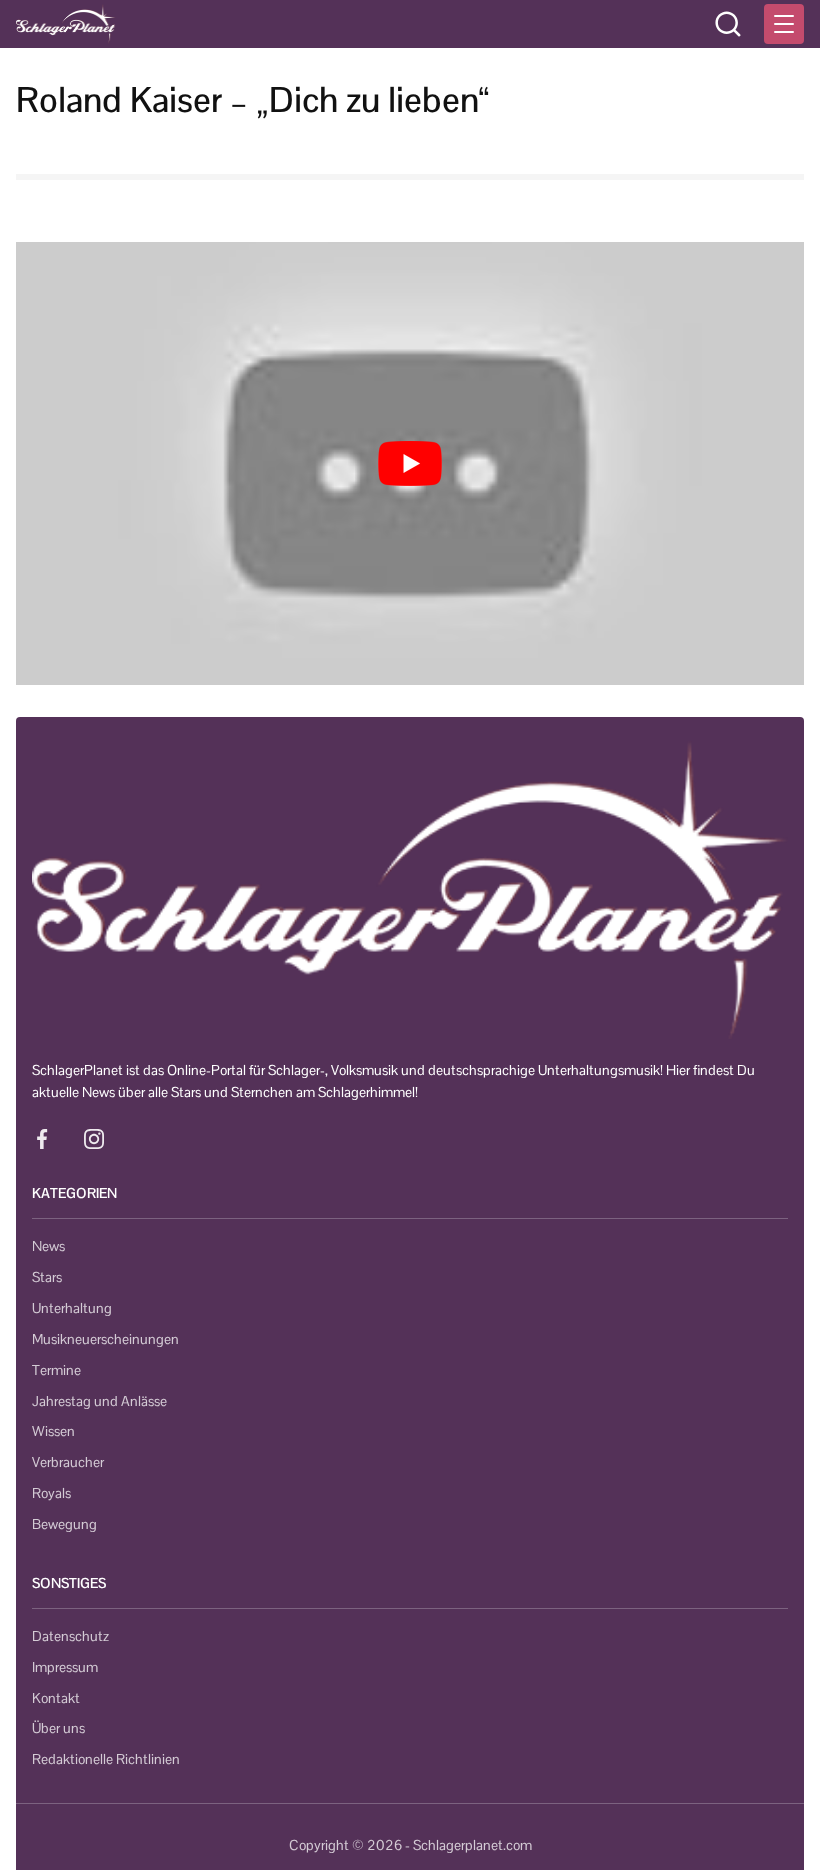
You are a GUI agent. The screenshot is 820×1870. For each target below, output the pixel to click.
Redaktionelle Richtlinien (106, 1759)
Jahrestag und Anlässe (99, 1401)
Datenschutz (70, 1636)
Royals (51, 1493)
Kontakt (56, 1698)
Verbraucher (68, 1462)
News (48, 1246)
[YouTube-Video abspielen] (410, 463)
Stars (47, 1277)
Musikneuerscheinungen (105, 1339)
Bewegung (64, 1524)
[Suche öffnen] (728, 24)
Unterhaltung (72, 1308)
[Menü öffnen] (784, 24)
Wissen (53, 1431)
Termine (56, 1370)
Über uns (58, 1728)
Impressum (65, 1667)
